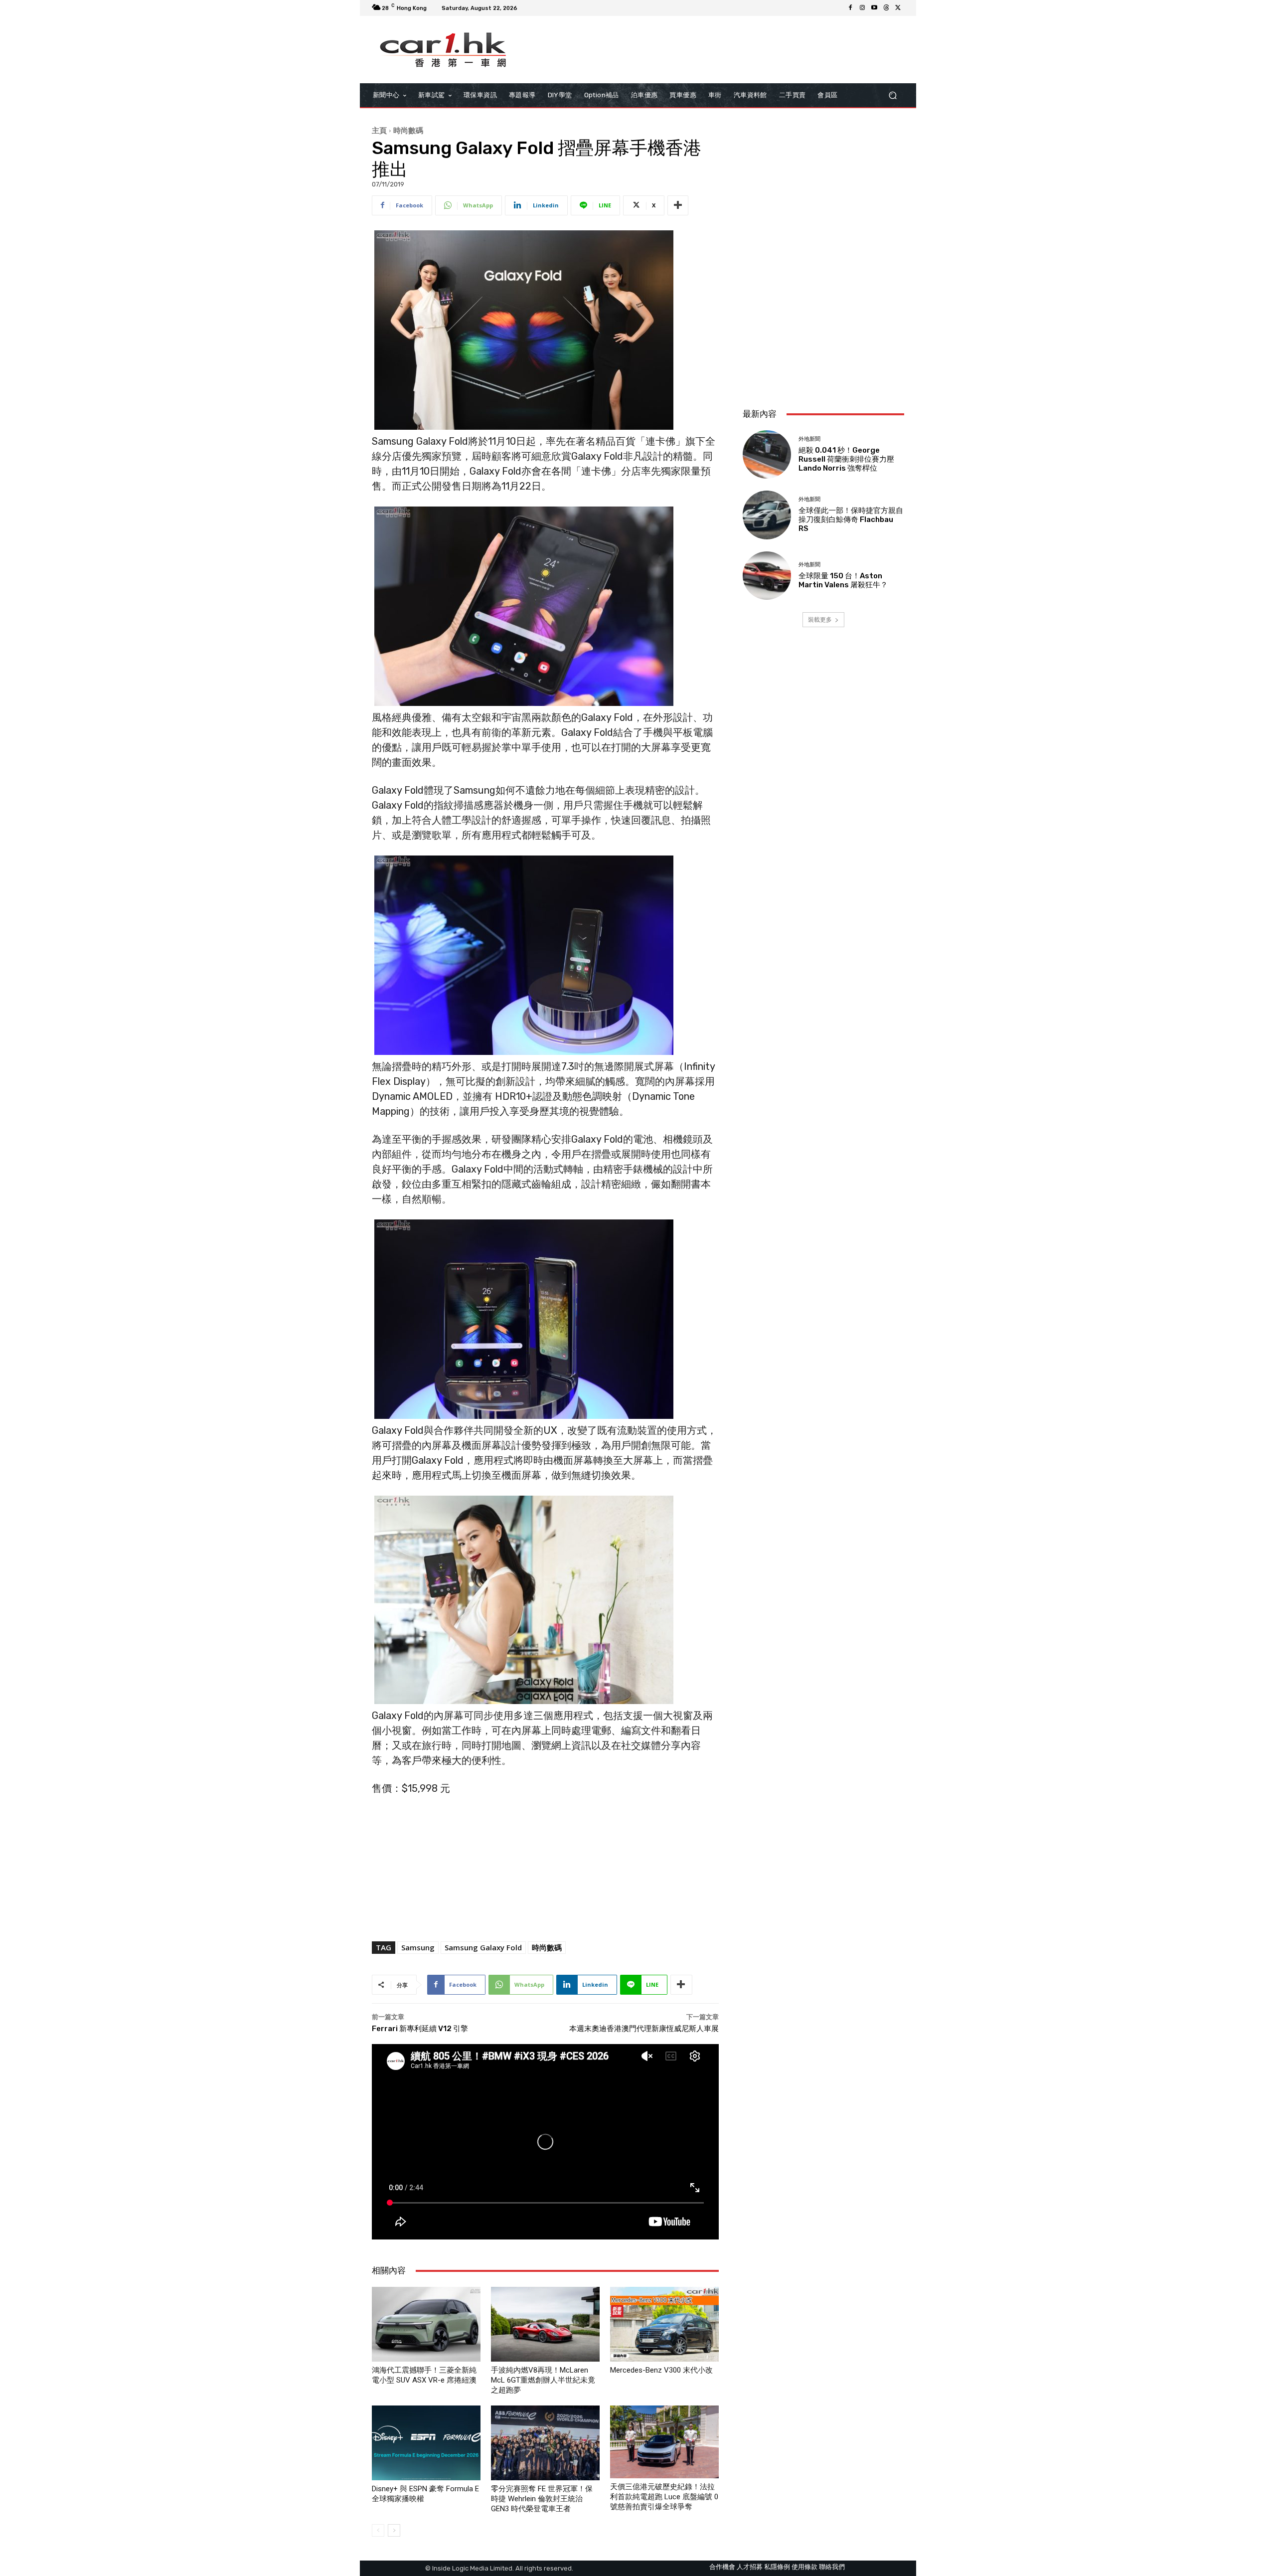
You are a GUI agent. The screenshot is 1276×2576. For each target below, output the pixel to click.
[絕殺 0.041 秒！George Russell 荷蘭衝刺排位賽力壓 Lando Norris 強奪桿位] (767, 454)
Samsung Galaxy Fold (483, 1947)
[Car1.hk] (443, 50)
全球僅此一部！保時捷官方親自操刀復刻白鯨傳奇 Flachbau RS (851, 519)
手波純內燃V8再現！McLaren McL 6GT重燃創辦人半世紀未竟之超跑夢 (543, 2380)
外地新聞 (809, 439)
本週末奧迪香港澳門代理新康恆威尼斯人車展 (644, 2029)
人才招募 (750, 2567)
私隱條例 (777, 2567)
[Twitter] (898, 8)
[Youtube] (874, 8)
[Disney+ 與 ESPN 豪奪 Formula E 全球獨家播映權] (426, 2443)
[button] (892, 95)
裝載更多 (820, 619)
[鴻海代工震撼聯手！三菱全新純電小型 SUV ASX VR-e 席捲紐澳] (426, 2324)
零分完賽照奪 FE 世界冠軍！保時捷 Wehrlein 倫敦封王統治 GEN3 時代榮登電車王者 (542, 2499)
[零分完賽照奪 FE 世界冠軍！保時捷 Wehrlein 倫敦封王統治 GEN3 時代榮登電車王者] (545, 2443)
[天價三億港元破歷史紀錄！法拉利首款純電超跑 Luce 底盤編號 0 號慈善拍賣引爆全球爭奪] (664, 2442)
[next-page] (394, 2530)
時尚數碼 (408, 130)
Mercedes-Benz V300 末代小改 (661, 2370)
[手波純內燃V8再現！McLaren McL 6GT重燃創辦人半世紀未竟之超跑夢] (545, 2324)
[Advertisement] (823, 334)
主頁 (379, 130)
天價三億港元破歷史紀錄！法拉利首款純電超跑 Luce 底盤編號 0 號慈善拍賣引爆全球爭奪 (664, 2497)
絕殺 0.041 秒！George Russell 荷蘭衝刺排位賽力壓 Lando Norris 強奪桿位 (846, 459)
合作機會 (722, 2567)
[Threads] (886, 8)
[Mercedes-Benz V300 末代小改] (664, 2324)
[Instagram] (862, 8)
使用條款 (804, 2567)
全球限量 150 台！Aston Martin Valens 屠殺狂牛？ (843, 580)
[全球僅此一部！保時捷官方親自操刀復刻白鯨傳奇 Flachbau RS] (767, 515)
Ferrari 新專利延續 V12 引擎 (420, 2029)
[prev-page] (378, 2530)
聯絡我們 (832, 2567)
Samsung (418, 1947)
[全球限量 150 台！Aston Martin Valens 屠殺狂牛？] (767, 576)
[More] (678, 205)
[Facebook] (850, 8)
